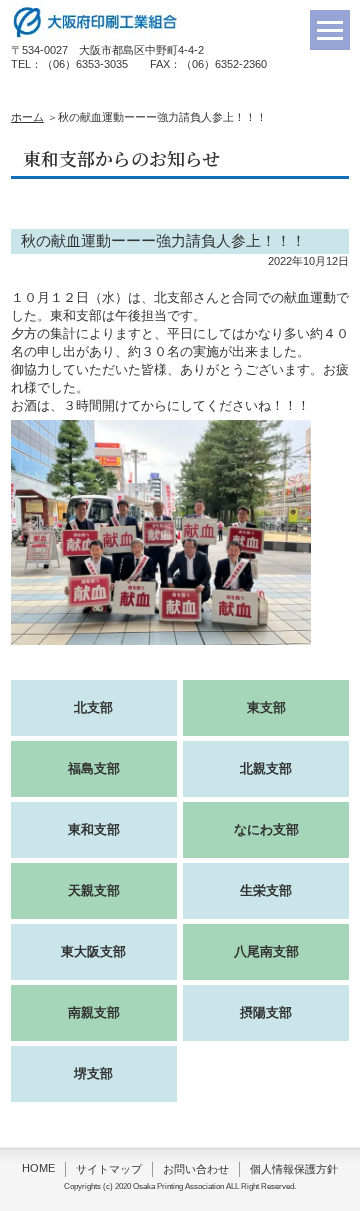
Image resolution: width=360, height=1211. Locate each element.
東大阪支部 (93, 951)
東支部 (266, 707)
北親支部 (266, 768)
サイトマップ (109, 1169)
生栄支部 (266, 890)
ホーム (27, 117)
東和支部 (94, 829)
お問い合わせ (196, 1169)
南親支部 (94, 1012)
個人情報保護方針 (294, 1169)
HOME (38, 1168)
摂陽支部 (266, 1012)
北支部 (93, 707)
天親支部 (94, 890)
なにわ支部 (266, 829)
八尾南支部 (266, 951)
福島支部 (94, 768)
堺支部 (93, 1073)
